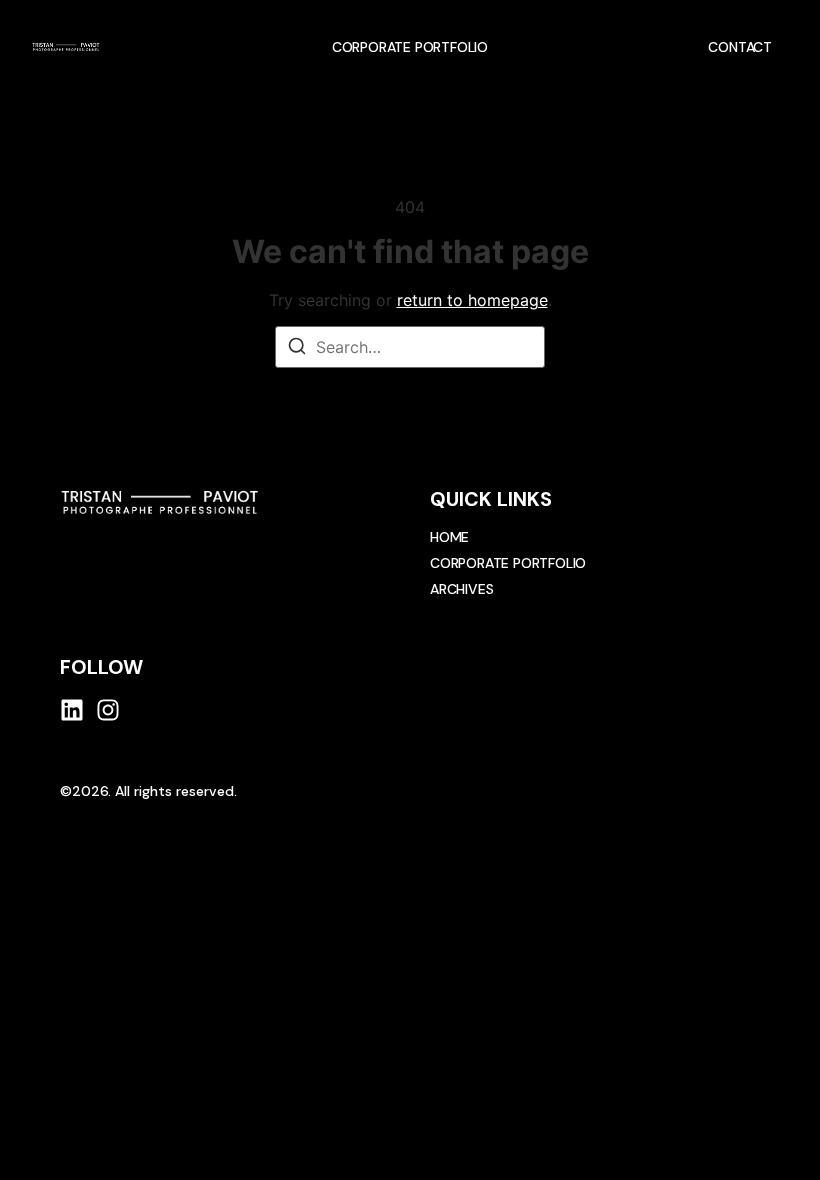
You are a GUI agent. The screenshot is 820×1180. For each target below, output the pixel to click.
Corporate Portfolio (410, 47)
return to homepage (472, 300)
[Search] (297, 349)
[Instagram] (108, 710)
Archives (461, 589)
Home (449, 537)
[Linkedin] (72, 710)
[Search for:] (410, 347)
